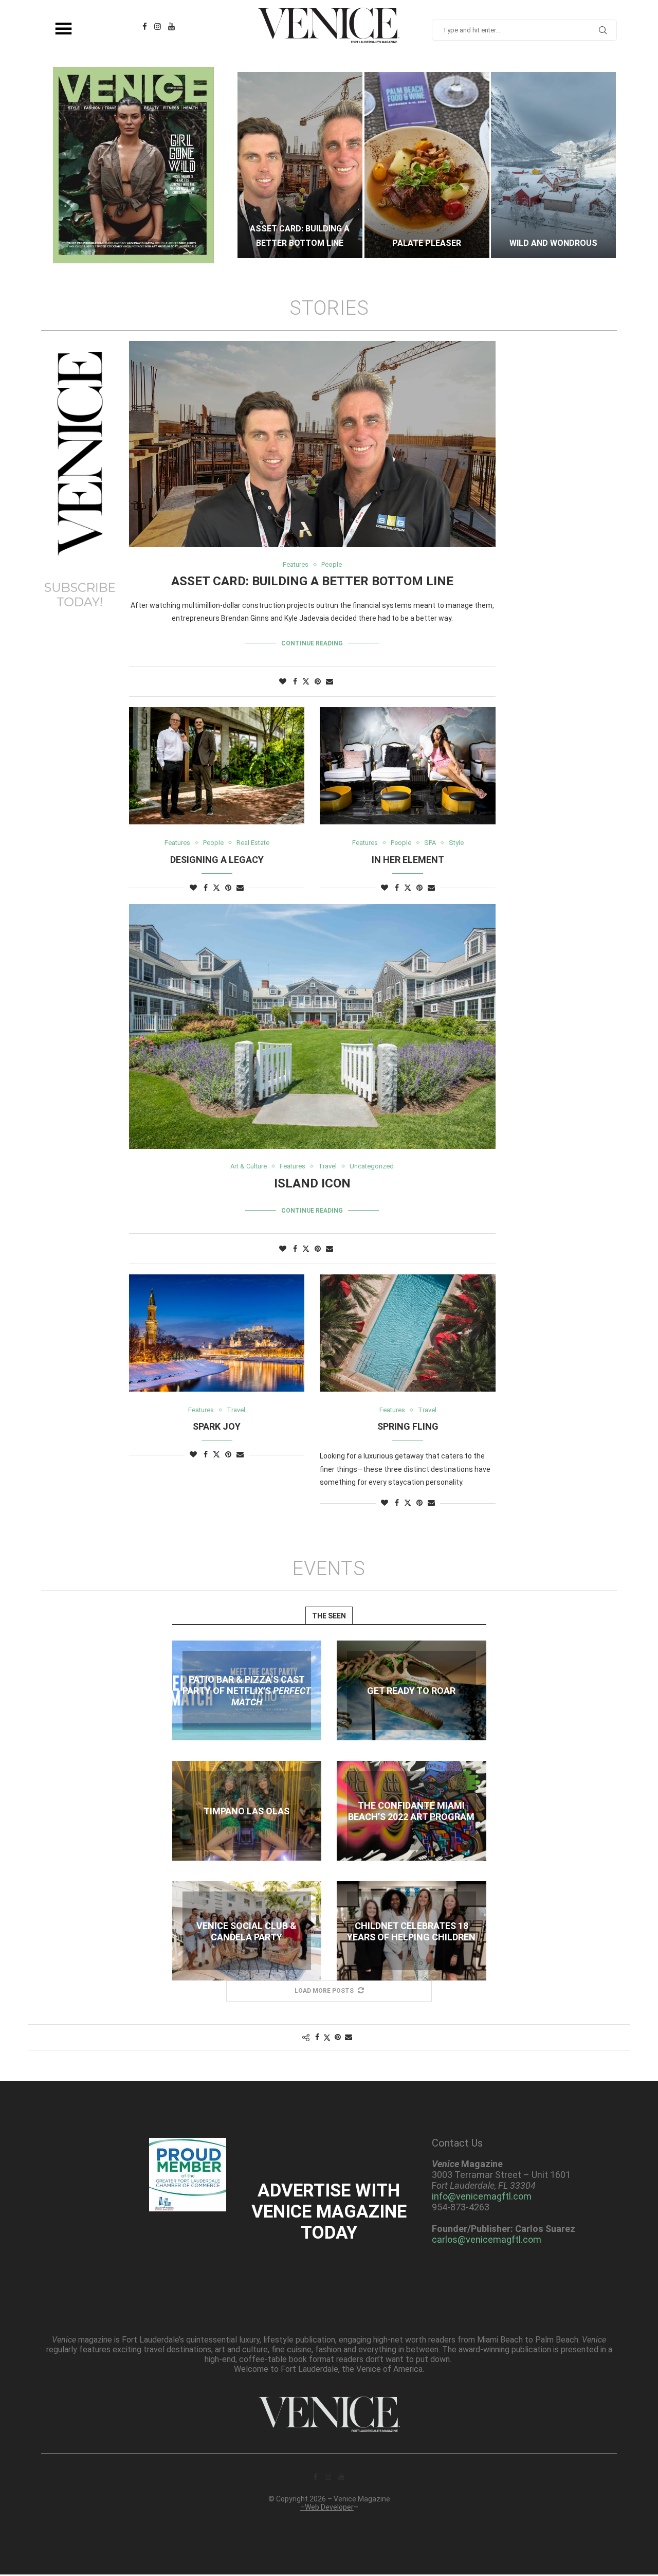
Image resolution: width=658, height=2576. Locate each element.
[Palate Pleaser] (300, 165)
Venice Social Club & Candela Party (246, 1931)
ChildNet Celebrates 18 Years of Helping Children (411, 1931)
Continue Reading (312, 643)
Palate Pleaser (300, 243)
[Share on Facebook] (295, 681)
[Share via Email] (330, 681)
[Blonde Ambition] (553, 165)
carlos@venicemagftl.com (487, 2239)
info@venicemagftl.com (482, 2196)
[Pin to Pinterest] (318, 681)
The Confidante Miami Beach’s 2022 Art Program (411, 1811)
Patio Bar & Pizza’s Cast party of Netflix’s (247, 1691)
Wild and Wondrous (426, 243)
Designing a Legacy (217, 860)
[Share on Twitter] (306, 681)
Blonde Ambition (553, 243)
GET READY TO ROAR (411, 1691)
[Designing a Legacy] (217, 766)
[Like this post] (283, 681)
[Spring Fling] (407, 1333)
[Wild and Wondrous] (427, 165)
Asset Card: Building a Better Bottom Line (312, 581)
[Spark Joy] (217, 1333)
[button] (255, 165)
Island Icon (312, 1183)
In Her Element (408, 860)
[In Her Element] (407, 766)
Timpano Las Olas (246, 1811)
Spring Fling (408, 1426)
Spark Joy (217, 1426)
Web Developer (329, 2507)
